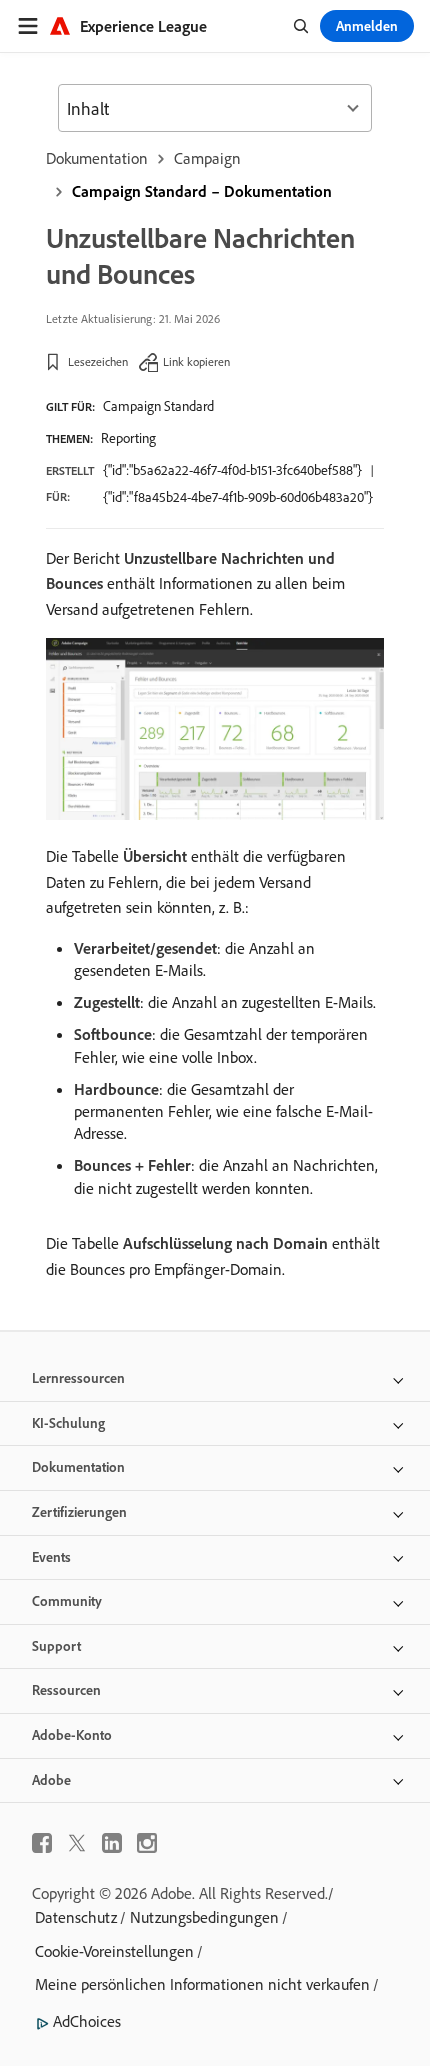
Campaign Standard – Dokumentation (202, 191)
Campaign (207, 158)
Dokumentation (97, 158)
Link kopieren (196, 361)
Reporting (128, 438)
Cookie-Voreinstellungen (114, 1951)
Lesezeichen (98, 361)
